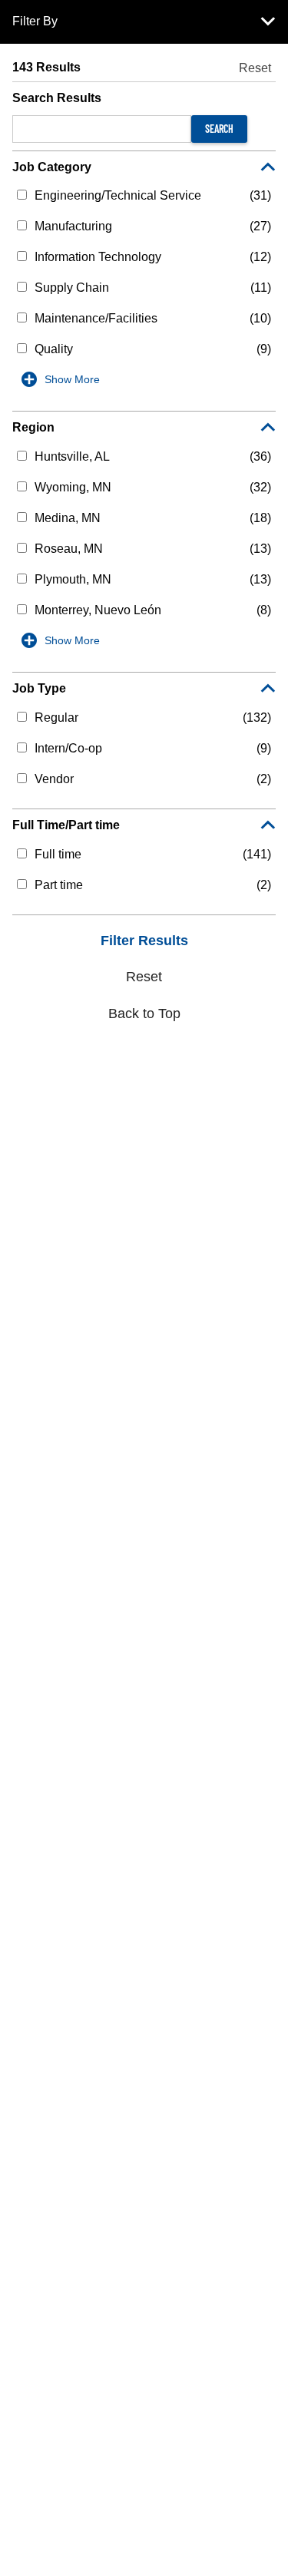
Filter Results (144, 941)
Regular (56, 718)
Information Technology (98, 257)
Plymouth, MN (73, 579)
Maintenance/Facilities (96, 318)
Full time (58, 854)
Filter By (35, 21)
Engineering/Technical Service (118, 195)
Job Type (39, 688)
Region (33, 427)
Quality (54, 349)
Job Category (52, 167)
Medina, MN (68, 518)
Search (219, 129)
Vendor (54, 779)
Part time (59, 885)
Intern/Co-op (68, 748)
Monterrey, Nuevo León (98, 610)
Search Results (57, 98)
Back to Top (144, 1014)
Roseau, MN (69, 549)
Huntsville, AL (72, 456)
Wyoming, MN (73, 487)
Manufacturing (73, 226)
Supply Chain (72, 288)
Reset (255, 68)
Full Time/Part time (66, 825)
